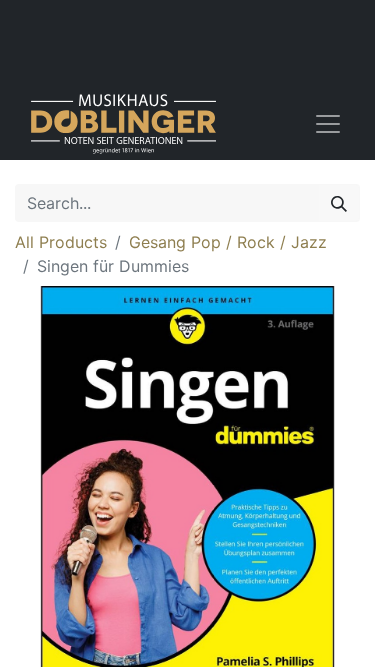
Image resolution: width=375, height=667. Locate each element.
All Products (61, 242)
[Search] (339, 203)
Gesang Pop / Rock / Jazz (228, 242)
